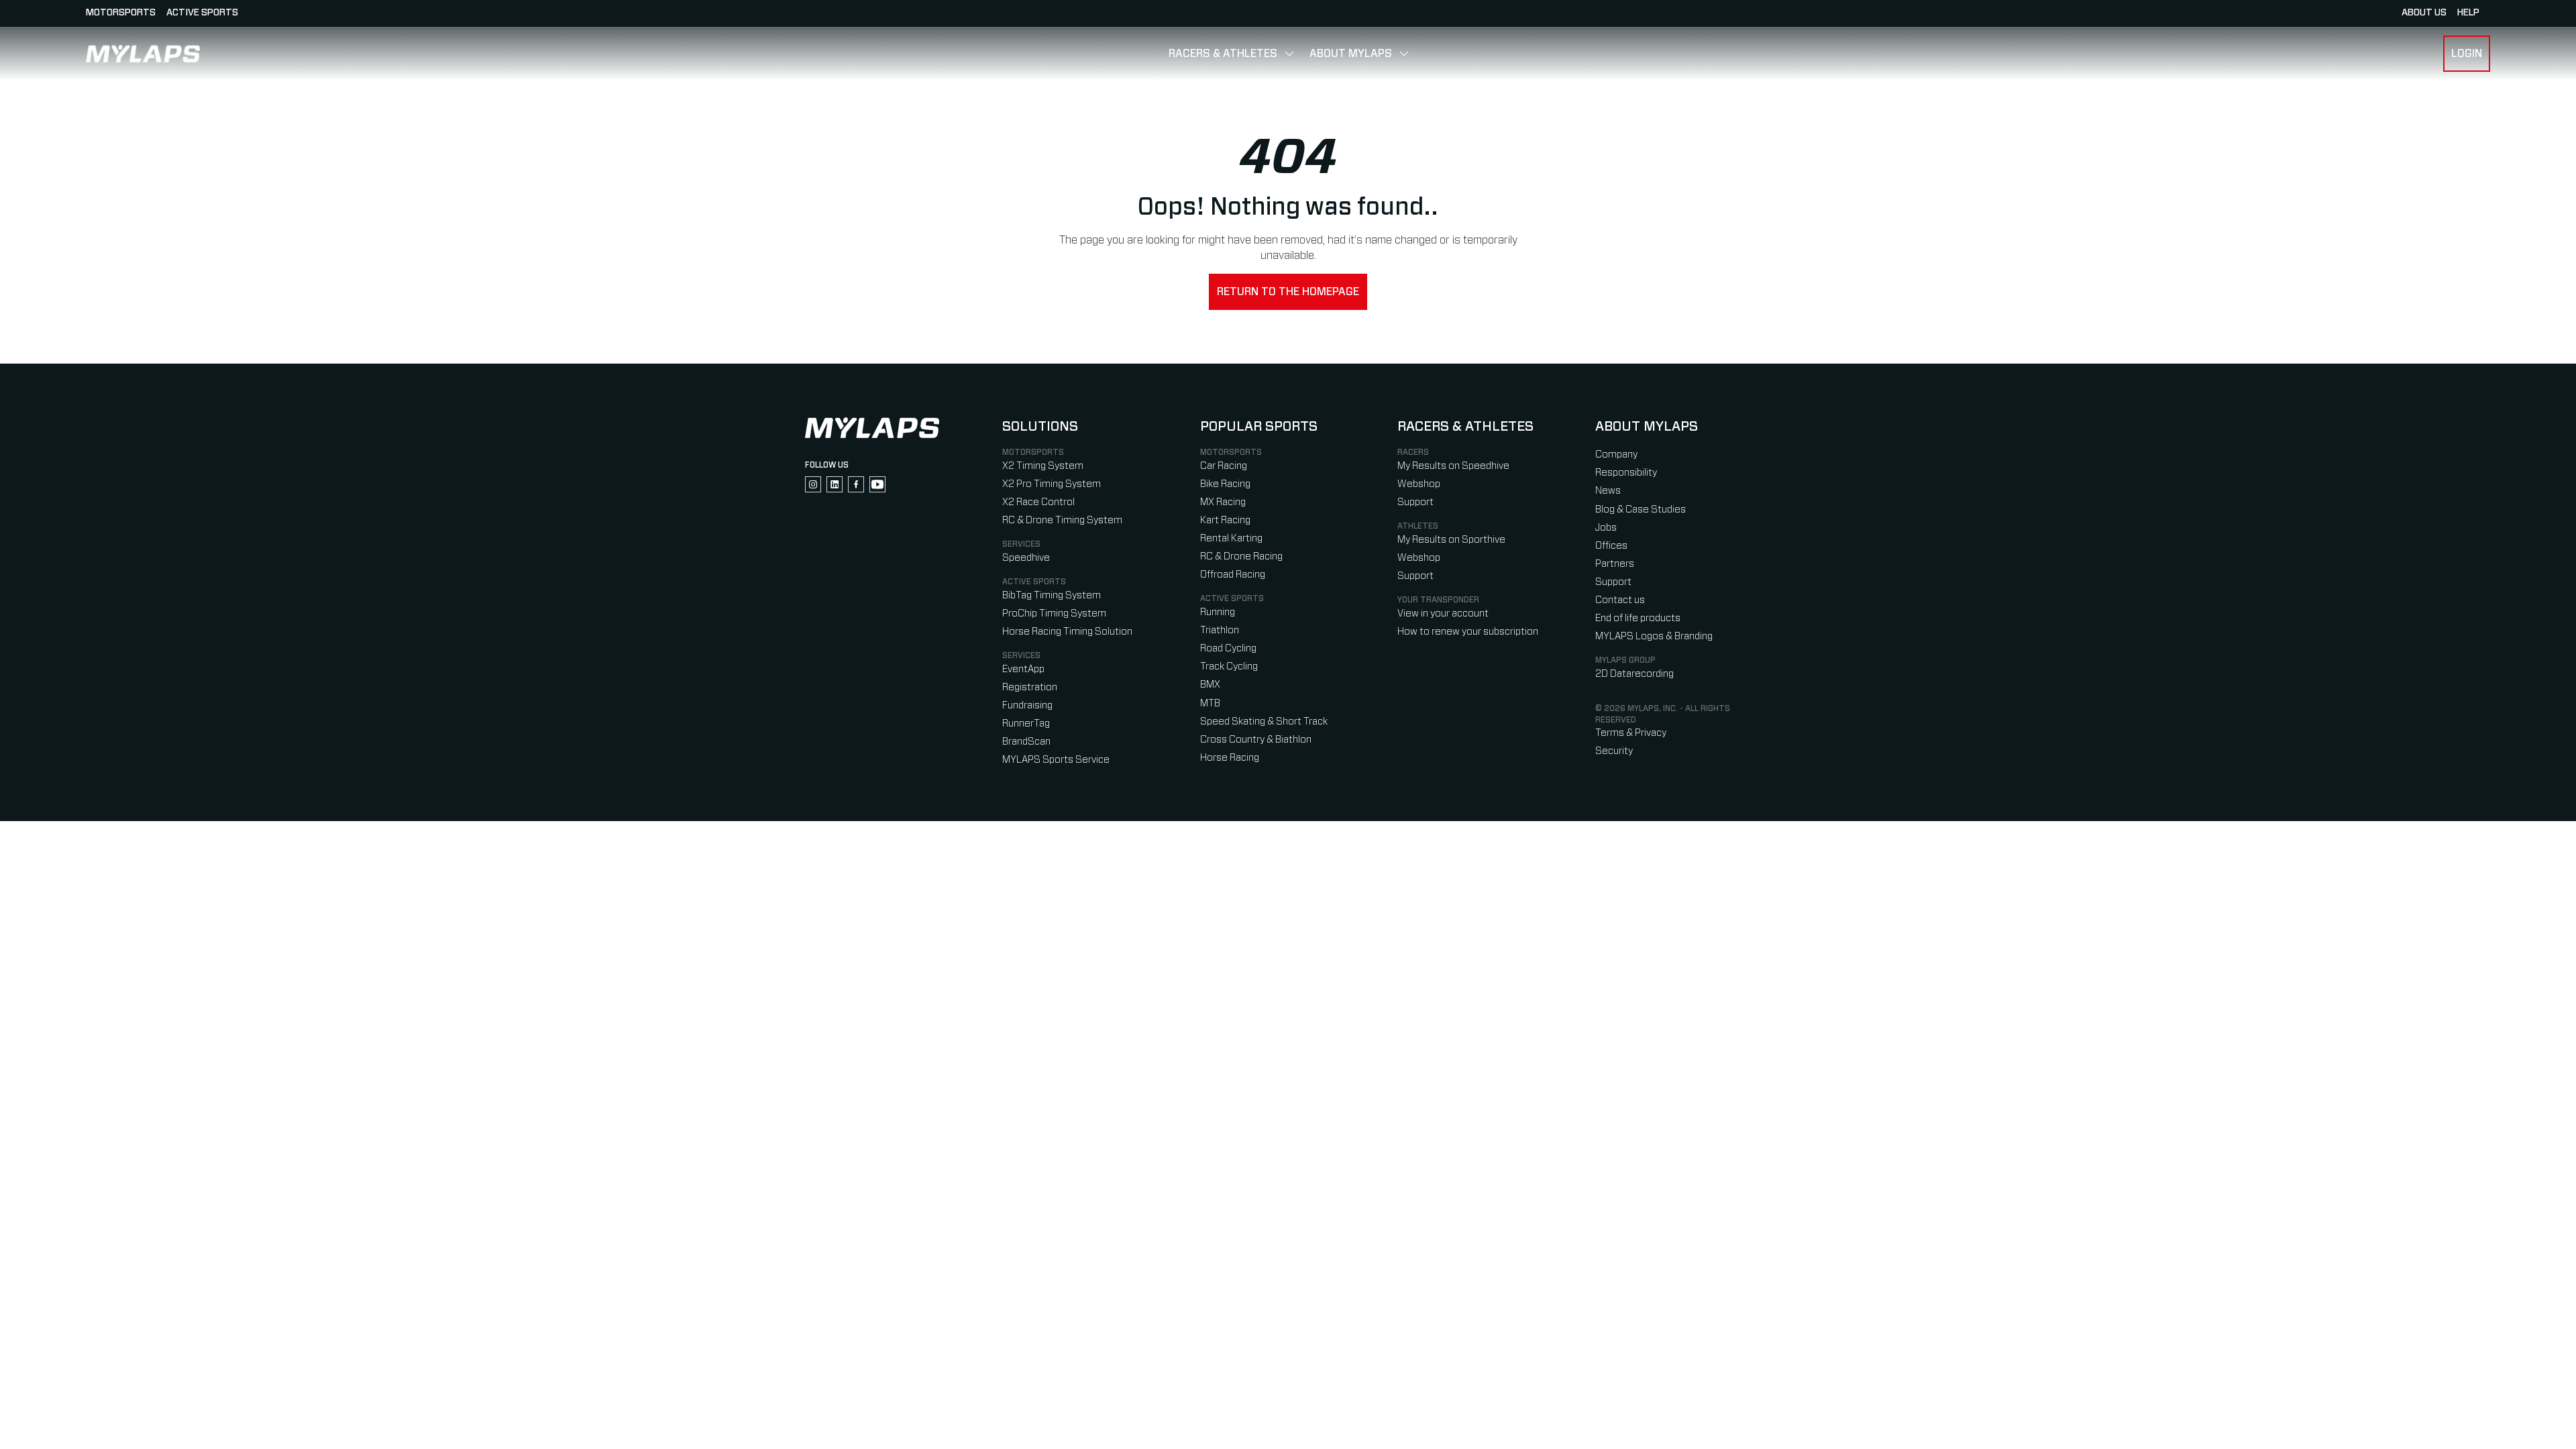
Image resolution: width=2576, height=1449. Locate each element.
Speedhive (1026, 558)
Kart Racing (1225, 520)
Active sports (202, 13)
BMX (1210, 685)
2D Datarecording (1634, 674)
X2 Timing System (1043, 466)
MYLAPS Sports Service (1056, 760)
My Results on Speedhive (1453, 466)
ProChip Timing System (1054, 613)
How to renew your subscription (1468, 632)
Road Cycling (1228, 648)
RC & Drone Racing (1241, 556)
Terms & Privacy (1631, 733)
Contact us (1620, 600)
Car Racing (1224, 466)
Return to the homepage (1288, 292)
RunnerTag (1026, 723)
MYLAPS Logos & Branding (1654, 636)
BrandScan (1026, 742)
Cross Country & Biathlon (1256, 740)
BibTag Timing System (1052, 595)
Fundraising (1027, 705)
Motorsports (121, 13)
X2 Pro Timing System (1052, 484)
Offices (1611, 546)
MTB (1210, 703)
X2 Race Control (1038, 502)
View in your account (1443, 613)
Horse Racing (1230, 758)
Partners (1615, 564)
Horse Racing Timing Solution (1067, 632)
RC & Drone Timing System (1062, 520)
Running (1218, 612)
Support (1415, 502)
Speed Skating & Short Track (1264, 721)
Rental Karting (1231, 538)
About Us (2424, 13)
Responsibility (1626, 473)
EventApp (1023, 669)
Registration (1030, 687)
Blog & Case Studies (1641, 509)
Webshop (1419, 484)
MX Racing (1223, 502)
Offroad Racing (1233, 575)
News (1608, 491)
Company (1616, 454)
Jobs (1606, 528)
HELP (2468, 13)
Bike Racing (1225, 484)
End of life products (1638, 618)
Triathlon (1220, 630)
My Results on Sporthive (1451, 540)
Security (1614, 751)
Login (2467, 54)
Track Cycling (1229, 666)
